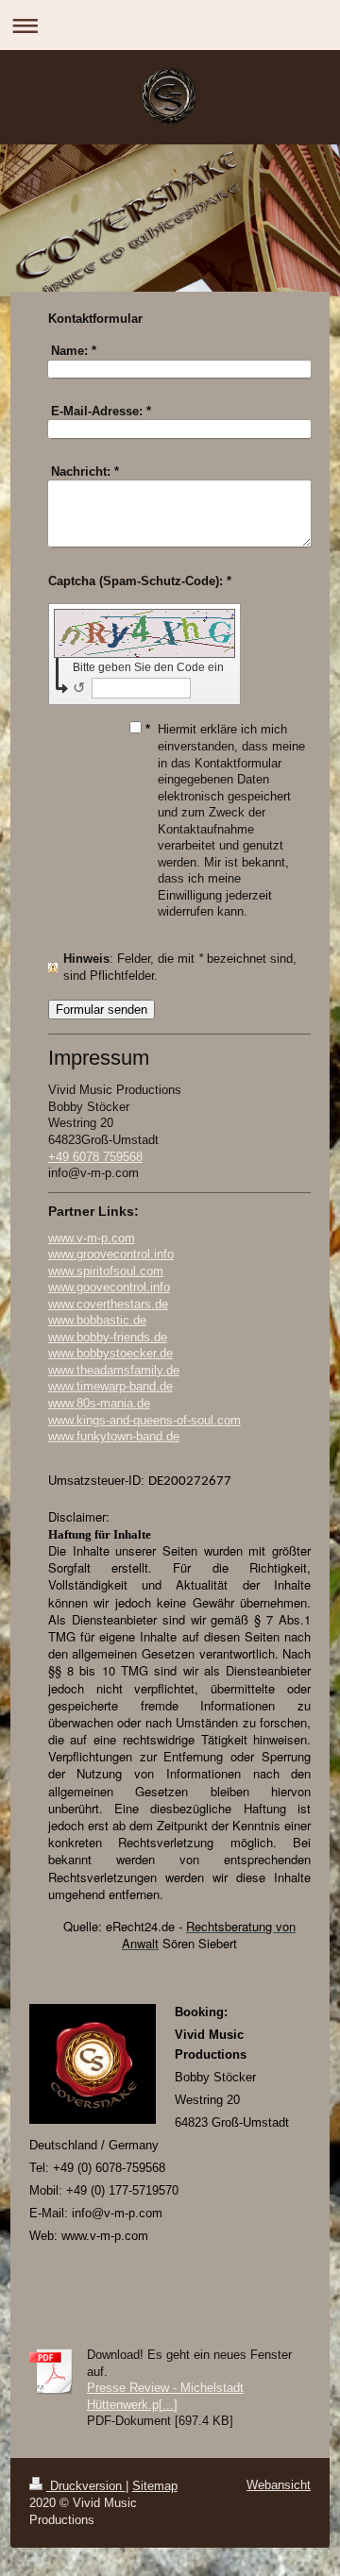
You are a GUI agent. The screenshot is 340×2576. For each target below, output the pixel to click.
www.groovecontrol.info (111, 1254)
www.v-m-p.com (92, 1238)
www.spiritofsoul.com (106, 1271)
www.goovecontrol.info (109, 1287)
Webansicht (279, 2485)
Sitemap (155, 2486)
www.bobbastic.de (97, 1320)
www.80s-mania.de (99, 1403)
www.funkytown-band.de (114, 1436)
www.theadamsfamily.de (114, 1370)
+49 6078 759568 (95, 1157)
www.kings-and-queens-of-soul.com (144, 1420)
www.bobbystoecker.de (110, 1353)
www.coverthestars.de (108, 1304)
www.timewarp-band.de (110, 1386)
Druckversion (86, 2486)
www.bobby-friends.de (108, 1337)
